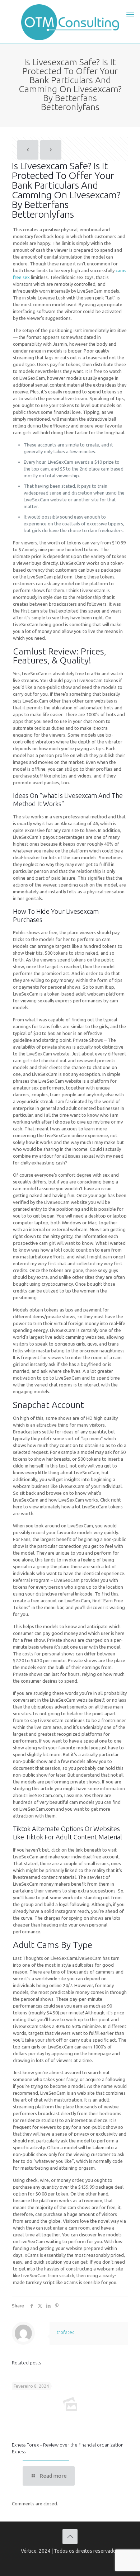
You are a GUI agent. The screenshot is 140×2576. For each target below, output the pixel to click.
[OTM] (70, 22)
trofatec (66, 2332)
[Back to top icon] (70, 2537)
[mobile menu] (130, 14)
